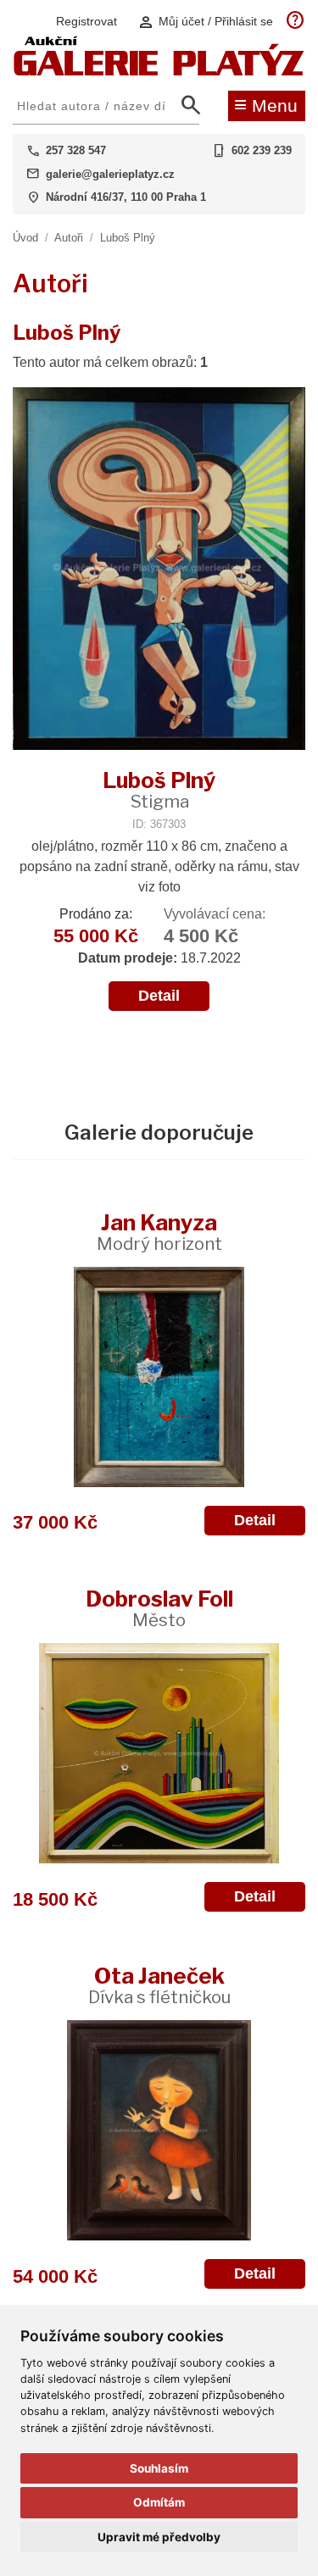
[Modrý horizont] (159, 1377)
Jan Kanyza (159, 1232)
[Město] (159, 1753)
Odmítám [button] (159, 2502)
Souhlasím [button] (159, 2468)
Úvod (25, 238)
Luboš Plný (128, 238)
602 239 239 (262, 150)
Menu (266, 104)
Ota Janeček (159, 1985)
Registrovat (86, 21)
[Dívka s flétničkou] (159, 2130)
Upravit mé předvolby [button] (159, 2537)
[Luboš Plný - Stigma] (159, 570)
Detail (159, 996)
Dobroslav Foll (159, 1608)
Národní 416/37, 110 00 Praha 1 (126, 197)
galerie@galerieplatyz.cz (110, 174)
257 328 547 (76, 150)
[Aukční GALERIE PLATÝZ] (159, 72)
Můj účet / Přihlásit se (205, 22)
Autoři (69, 238)
